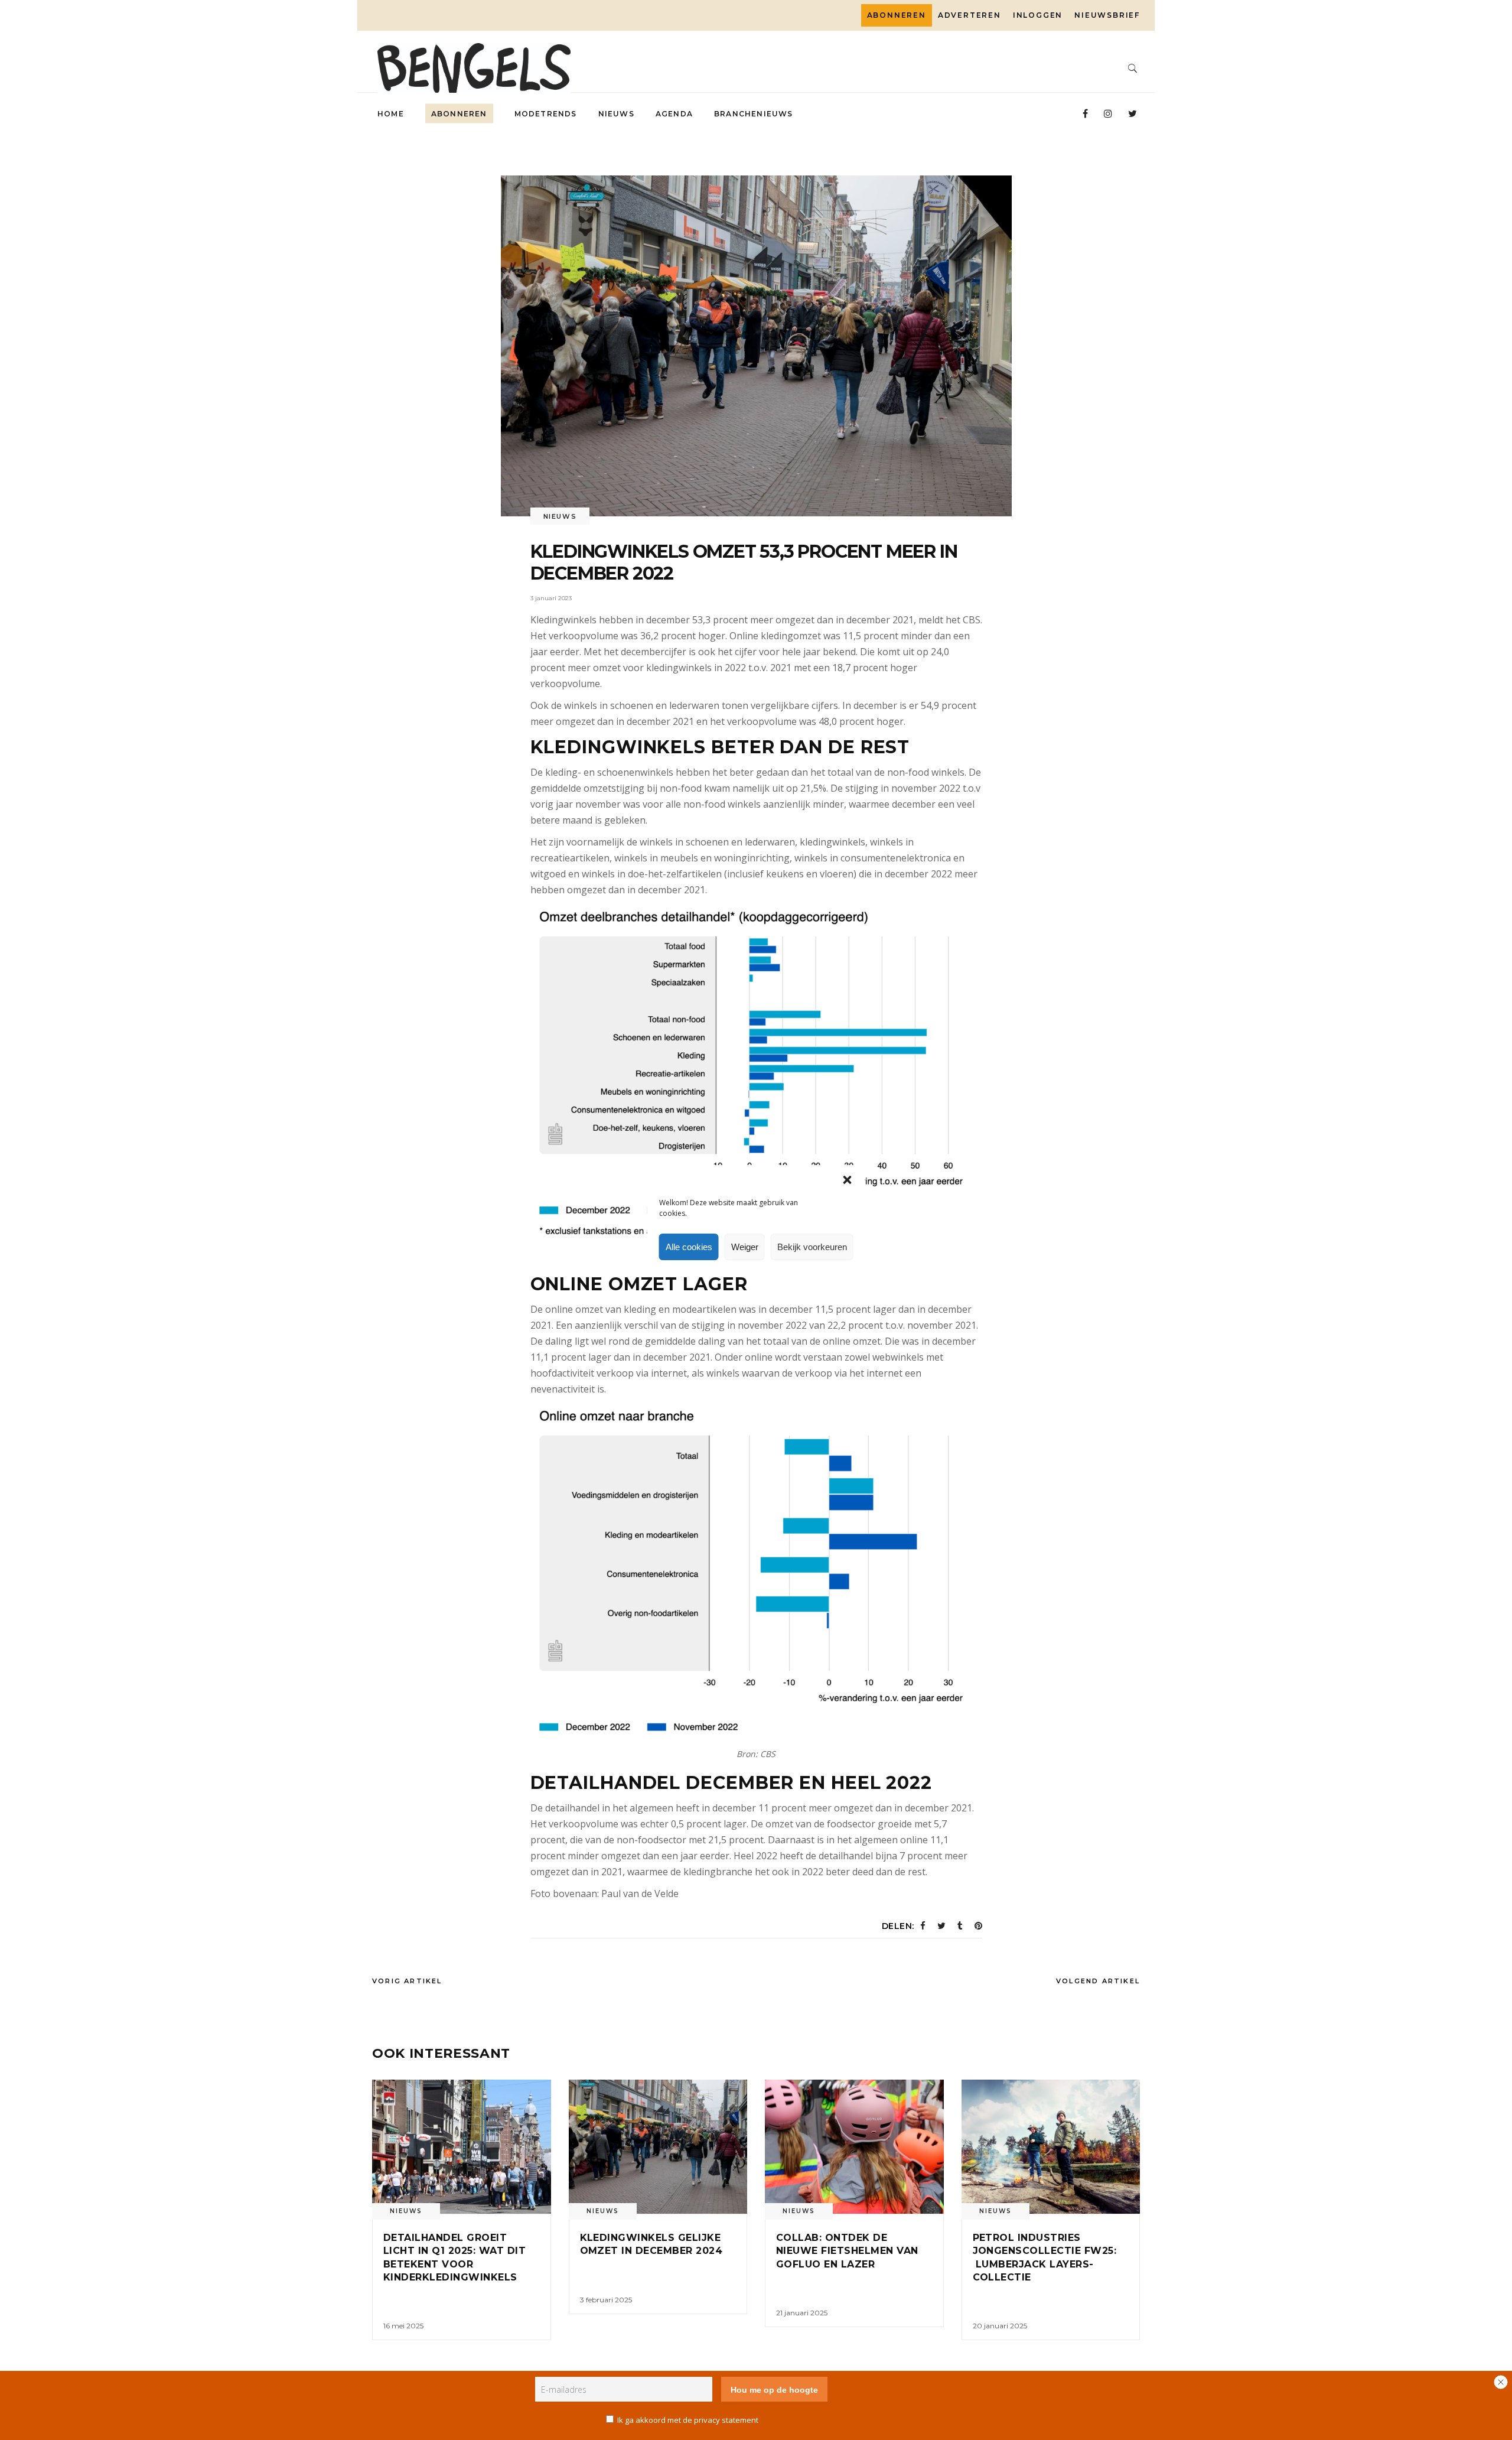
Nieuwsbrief (1107, 15)
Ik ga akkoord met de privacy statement (688, 2420)
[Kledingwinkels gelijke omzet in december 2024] (658, 2147)
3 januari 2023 (551, 598)
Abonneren (897, 15)
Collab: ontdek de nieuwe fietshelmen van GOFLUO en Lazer (847, 2251)
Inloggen (1038, 15)
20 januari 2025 (1000, 2326)
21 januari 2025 (802, 2313)
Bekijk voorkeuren (812, 1247)
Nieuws (560, 516)
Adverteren (970, 15)
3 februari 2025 (606, 2300)
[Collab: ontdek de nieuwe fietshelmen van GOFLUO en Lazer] (854, 2147)
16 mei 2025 (403, 2326)
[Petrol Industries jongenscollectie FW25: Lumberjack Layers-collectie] (1051, 2147)
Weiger (745, 1247)
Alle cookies (689, 1247)
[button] (848, 1180)
